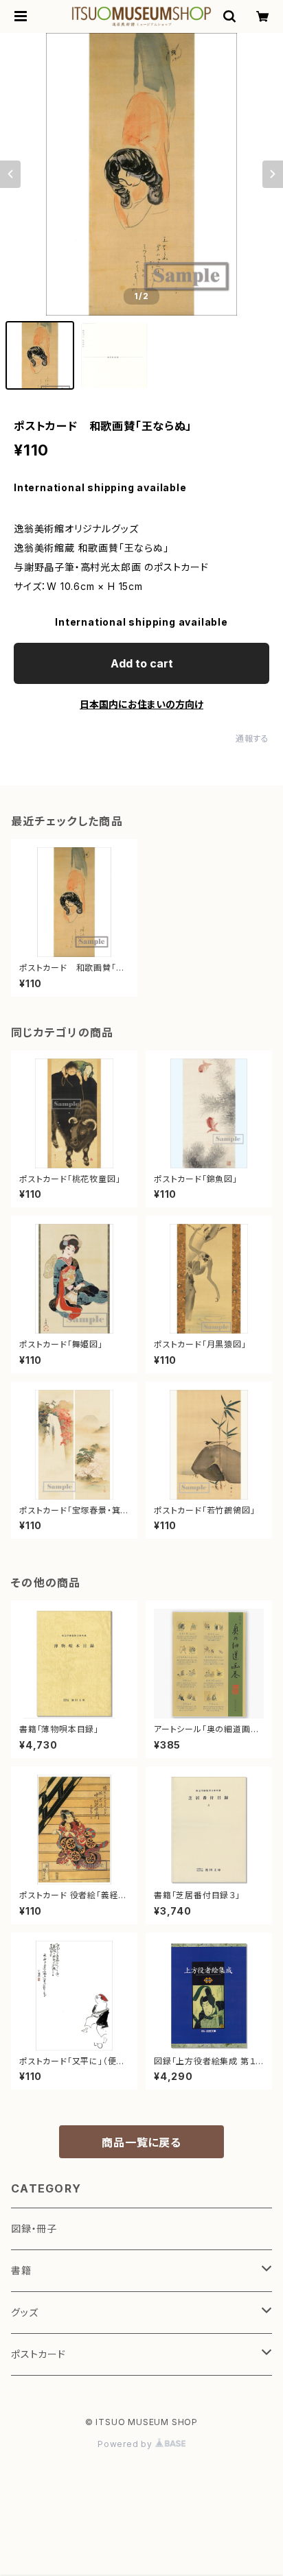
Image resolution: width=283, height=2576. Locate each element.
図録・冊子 (34, 2229)
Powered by (126, 2444)
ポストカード (38, 2354)
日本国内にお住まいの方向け (141, 704)
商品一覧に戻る (141, 2142)
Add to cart (142, 663)
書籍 (21, 2270)
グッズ (24, 2312)
